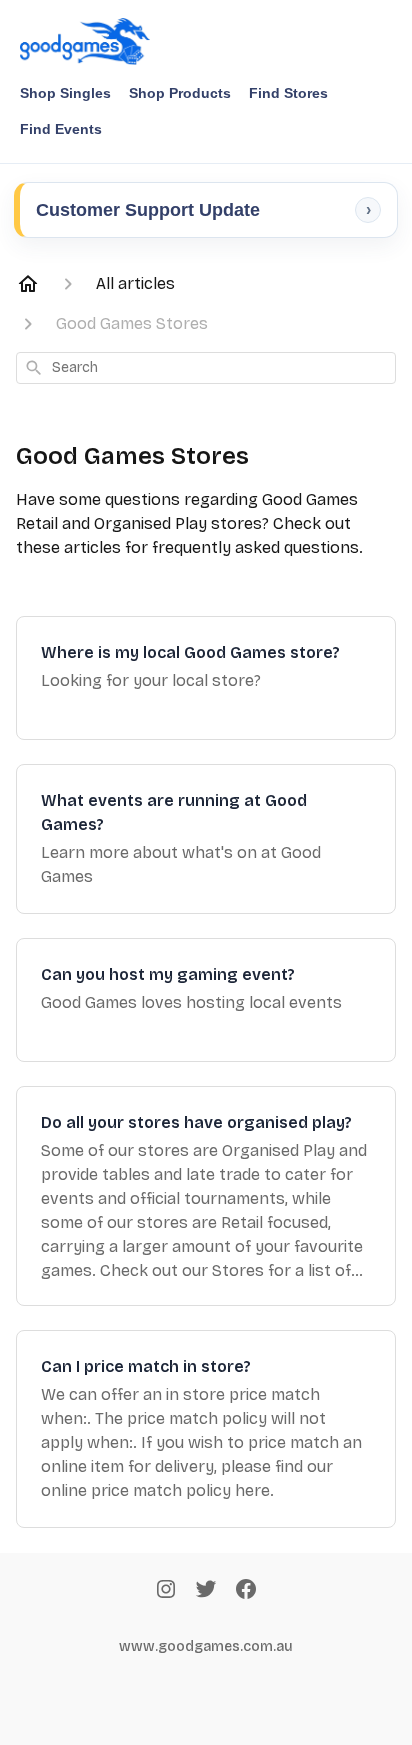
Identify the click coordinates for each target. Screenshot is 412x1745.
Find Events (61, 129)
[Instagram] (166, 1591)
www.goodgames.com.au (206, 1646)
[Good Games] (85, 41)
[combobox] (206, 368)
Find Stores (288, 93)
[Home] (28, 284)
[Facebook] (246, 1591)
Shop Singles (65, 93)
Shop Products (180, 93)
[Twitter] (206, 1591)
